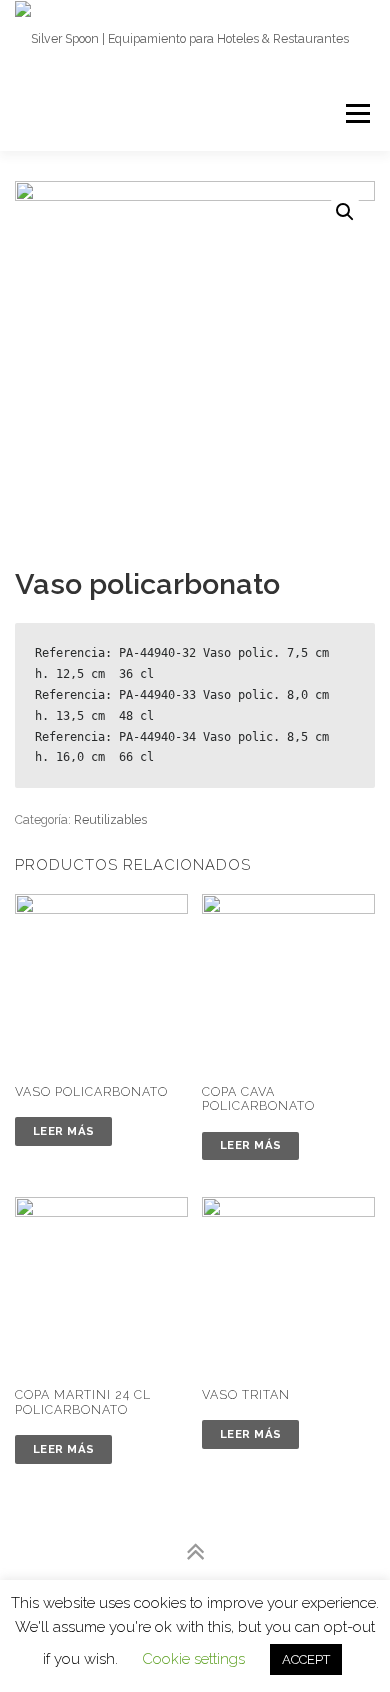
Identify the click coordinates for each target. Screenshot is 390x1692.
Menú (357, 113)
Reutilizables (110, 819)
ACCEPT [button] (306, 1659)
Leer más (64, 1131)
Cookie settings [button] (193, 1659)
